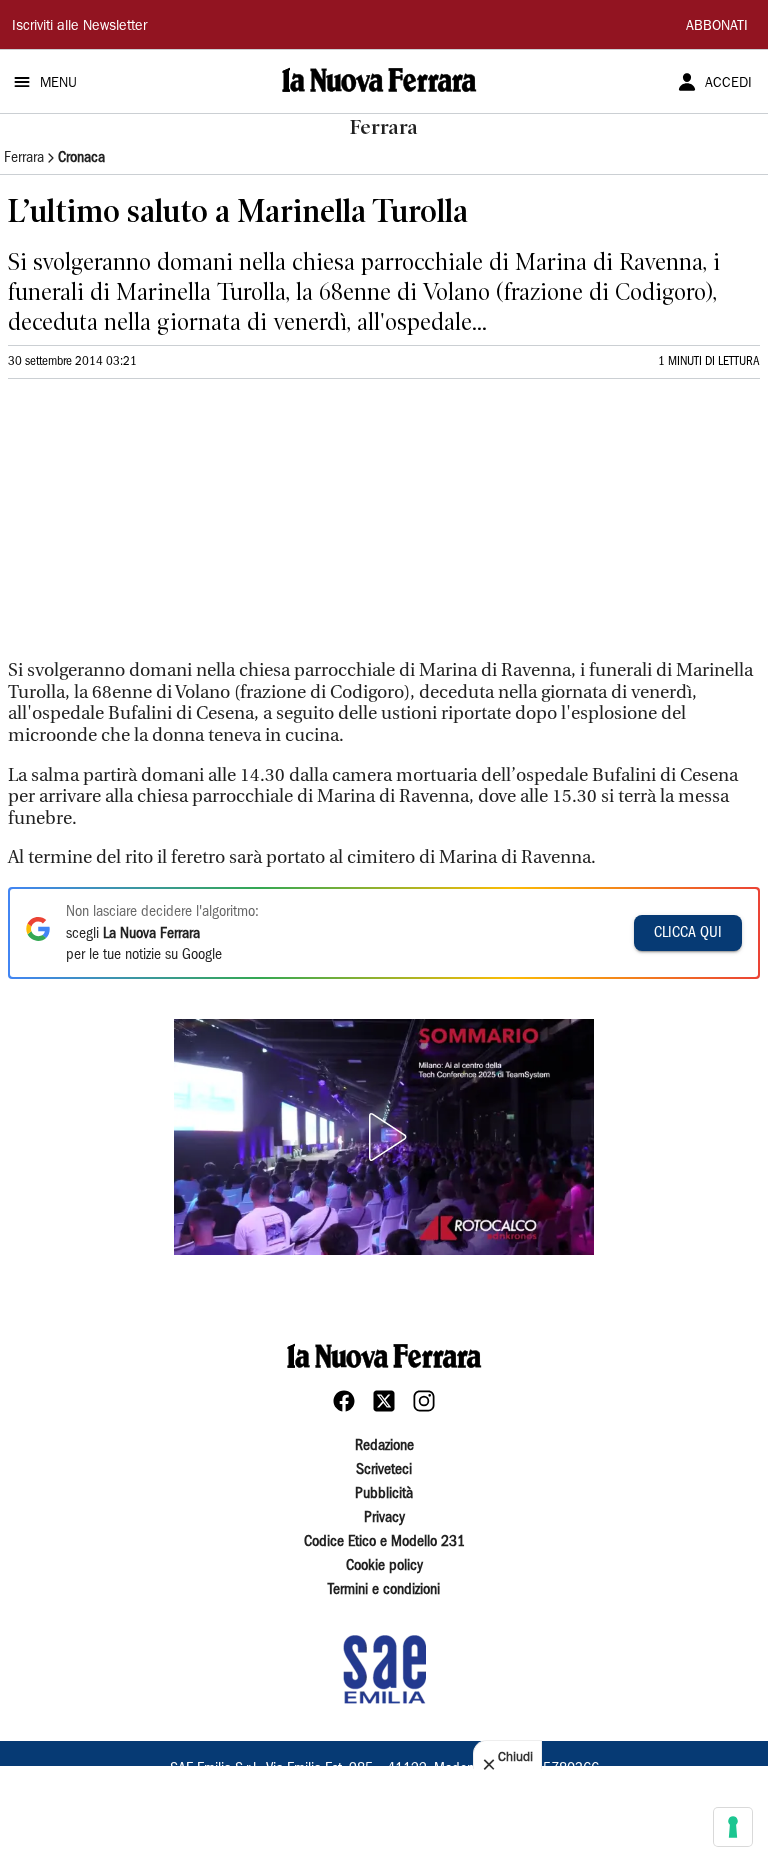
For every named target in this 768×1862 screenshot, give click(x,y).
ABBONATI (717, 27)
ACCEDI (728, 84)
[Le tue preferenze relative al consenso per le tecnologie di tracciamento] (733, 1827)
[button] (384, 1137)
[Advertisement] (158, 528)
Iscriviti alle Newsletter (79, 27)
